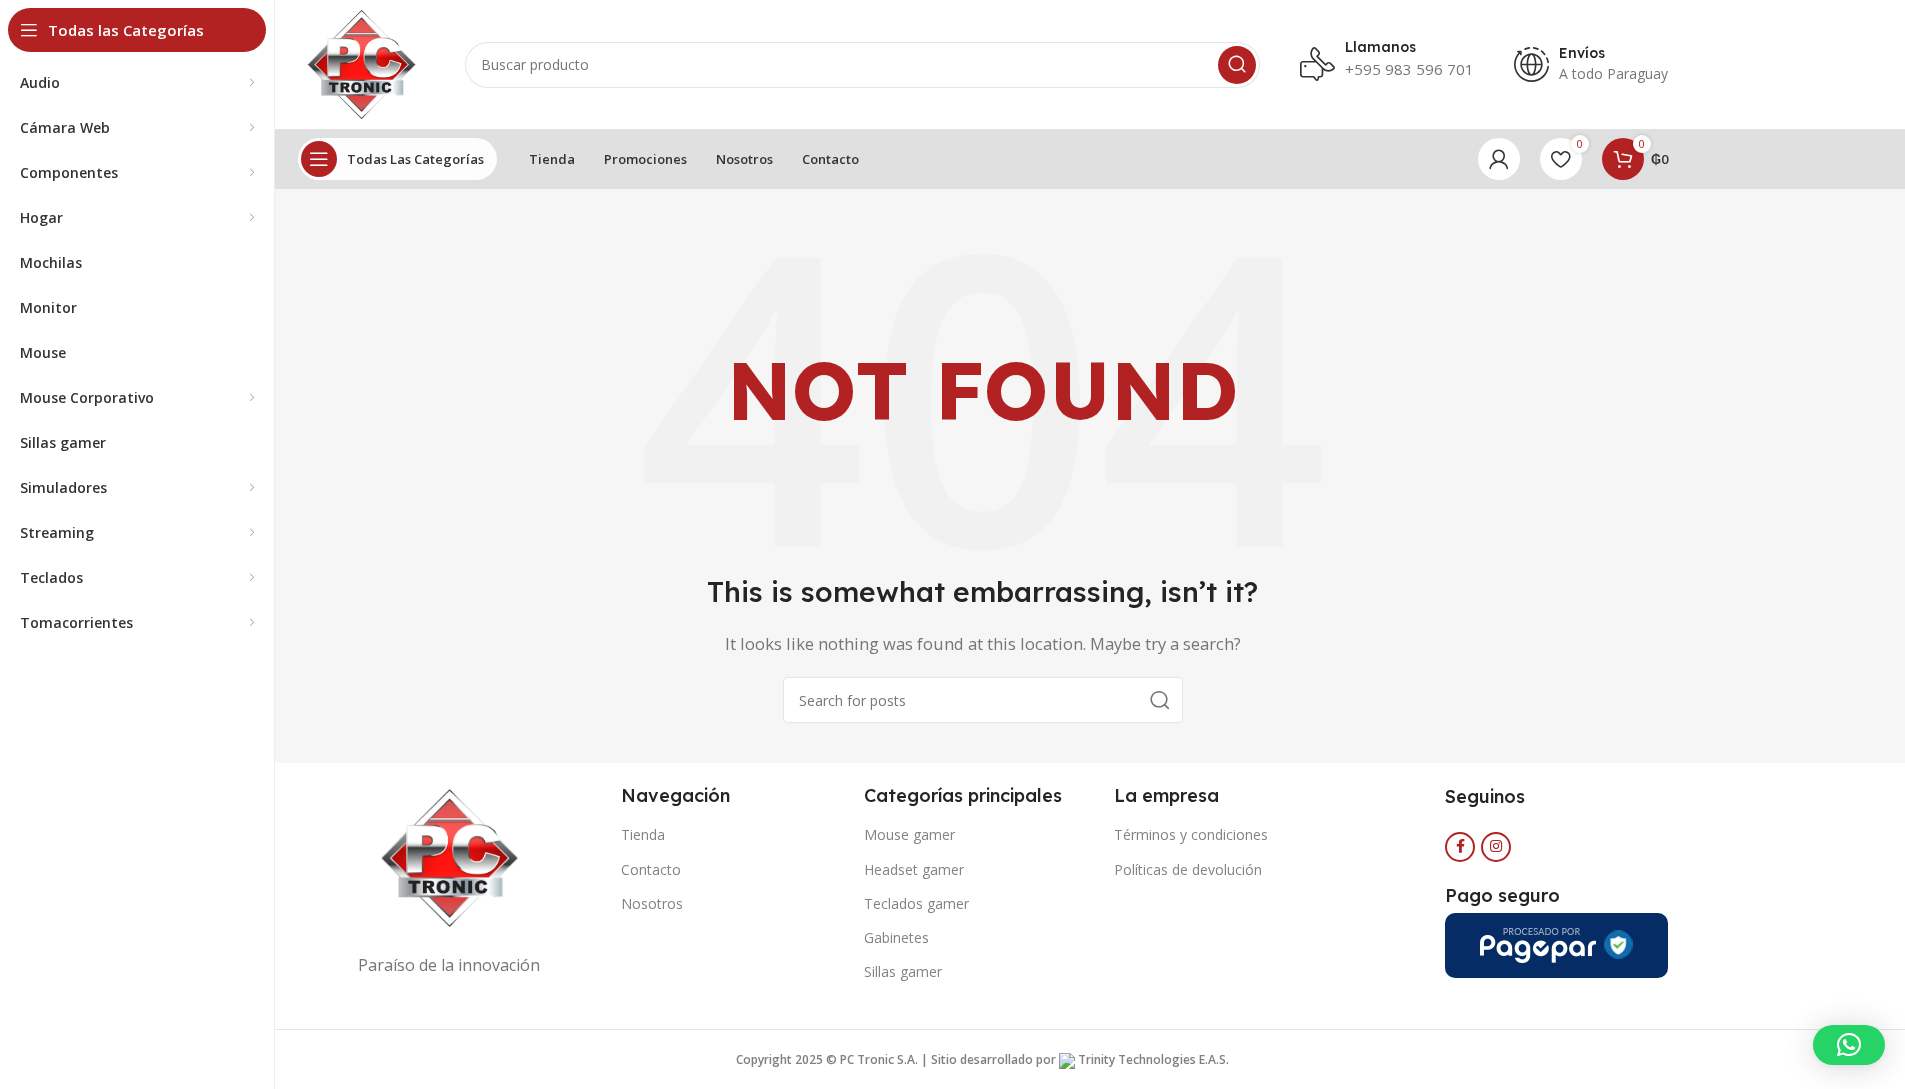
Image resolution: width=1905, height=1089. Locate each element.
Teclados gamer (916, 903)
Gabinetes (896, 937)
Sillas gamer (903, 971)
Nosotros (652, 903)
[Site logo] (361, 63)
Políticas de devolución (1188, 869)
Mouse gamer (909, 834)
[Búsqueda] (1237, 65)
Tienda (643, 834)
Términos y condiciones (1191, 834)
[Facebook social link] (1460, 847)
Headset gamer (914, 869)
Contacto (651, 869)
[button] (1849, 1045)
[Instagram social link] (1496, 847)
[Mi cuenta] (1499, 159)
